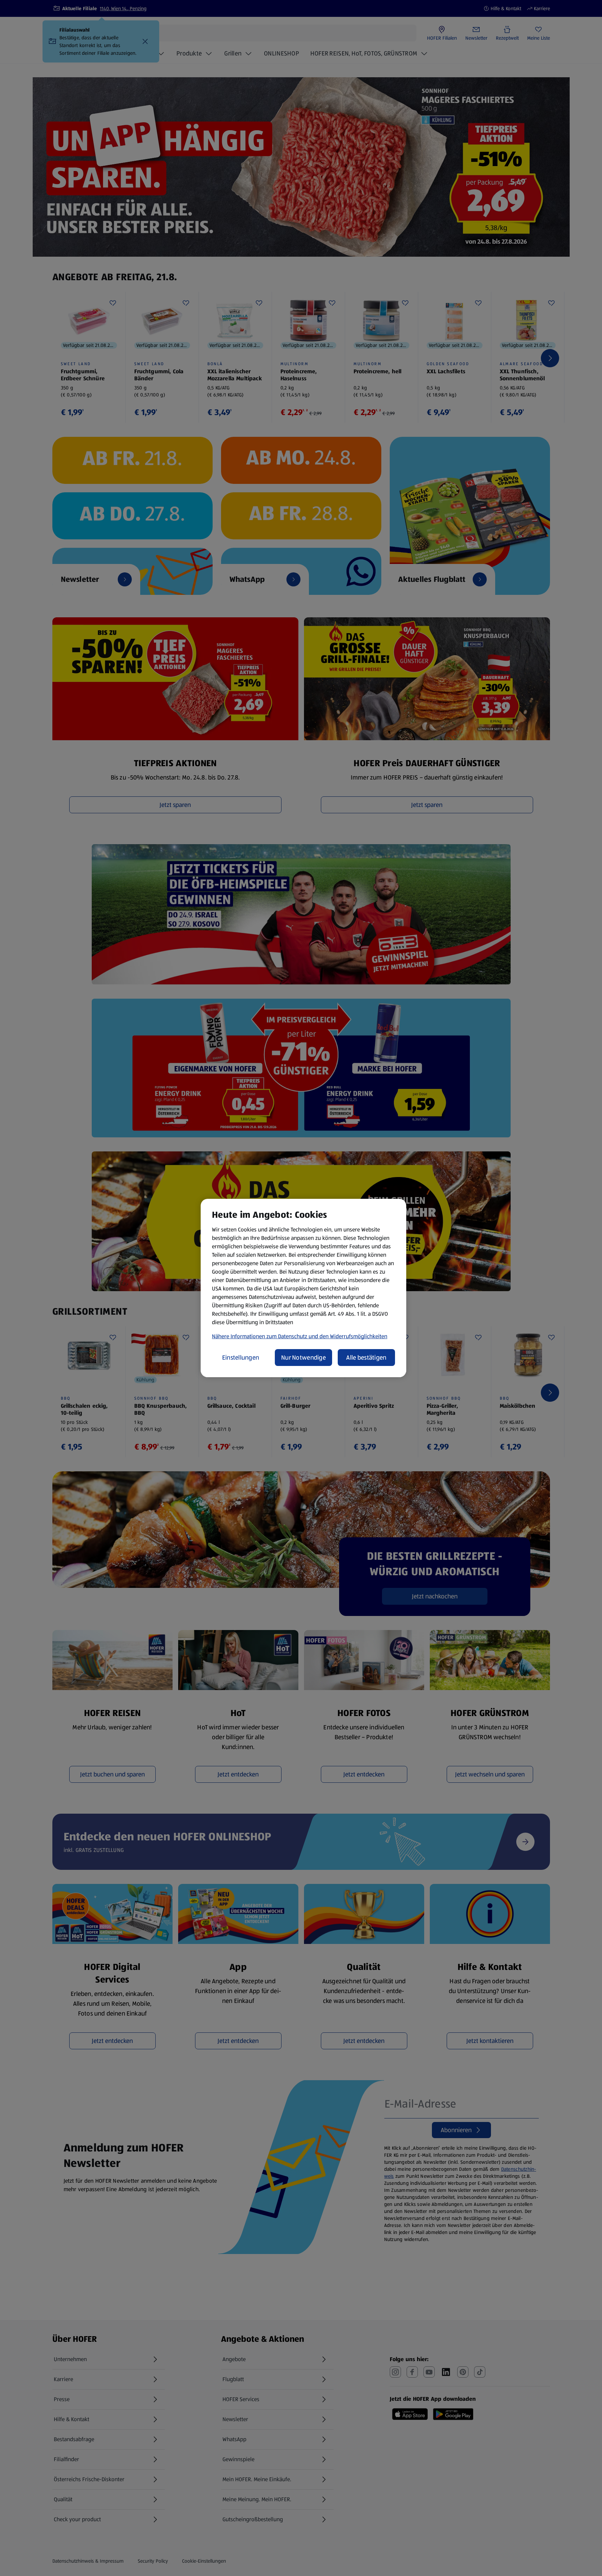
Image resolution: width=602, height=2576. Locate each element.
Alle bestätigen (366, 1358)
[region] (303, 1288)
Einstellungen (241, 1358)
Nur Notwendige (303, 1358)
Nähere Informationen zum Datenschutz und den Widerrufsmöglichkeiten (300, 1336)
